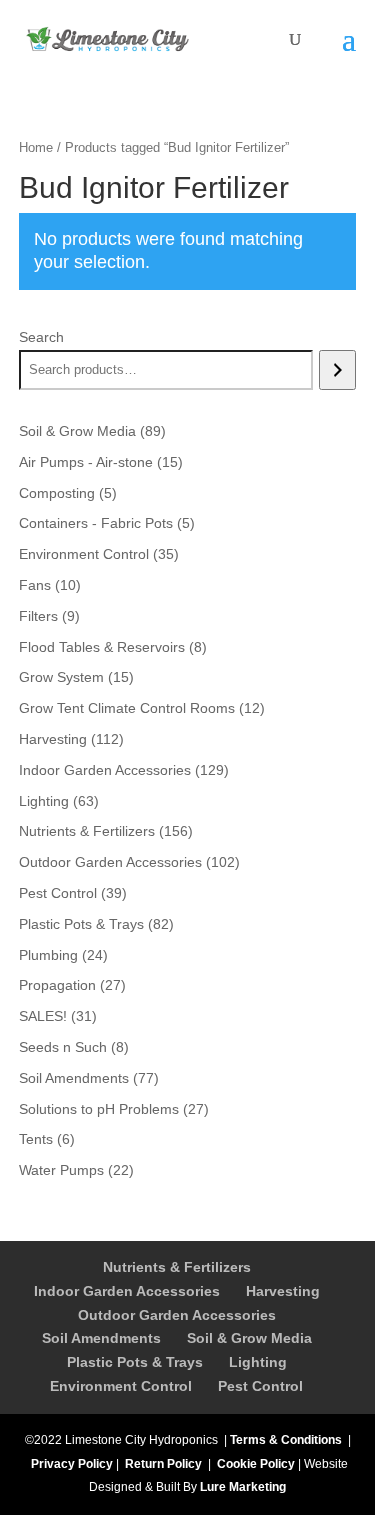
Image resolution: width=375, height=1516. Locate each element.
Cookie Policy (256, 1464)
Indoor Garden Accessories (127, 1291)
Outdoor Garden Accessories (177, 1315)
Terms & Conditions (286, 1440)
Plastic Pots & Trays (135, 1362)
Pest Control (260, 1386)
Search (41, 337)
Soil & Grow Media (249, 1338)
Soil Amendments (101, 1338)
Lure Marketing (243, 1487)
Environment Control (121, 1386)
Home (36, 147)
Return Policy (163, 1464)
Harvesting (283, 1291)
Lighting (258, 1362)
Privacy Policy (72, 1464)
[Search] (337, 370)
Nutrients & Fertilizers (177, 1267)
